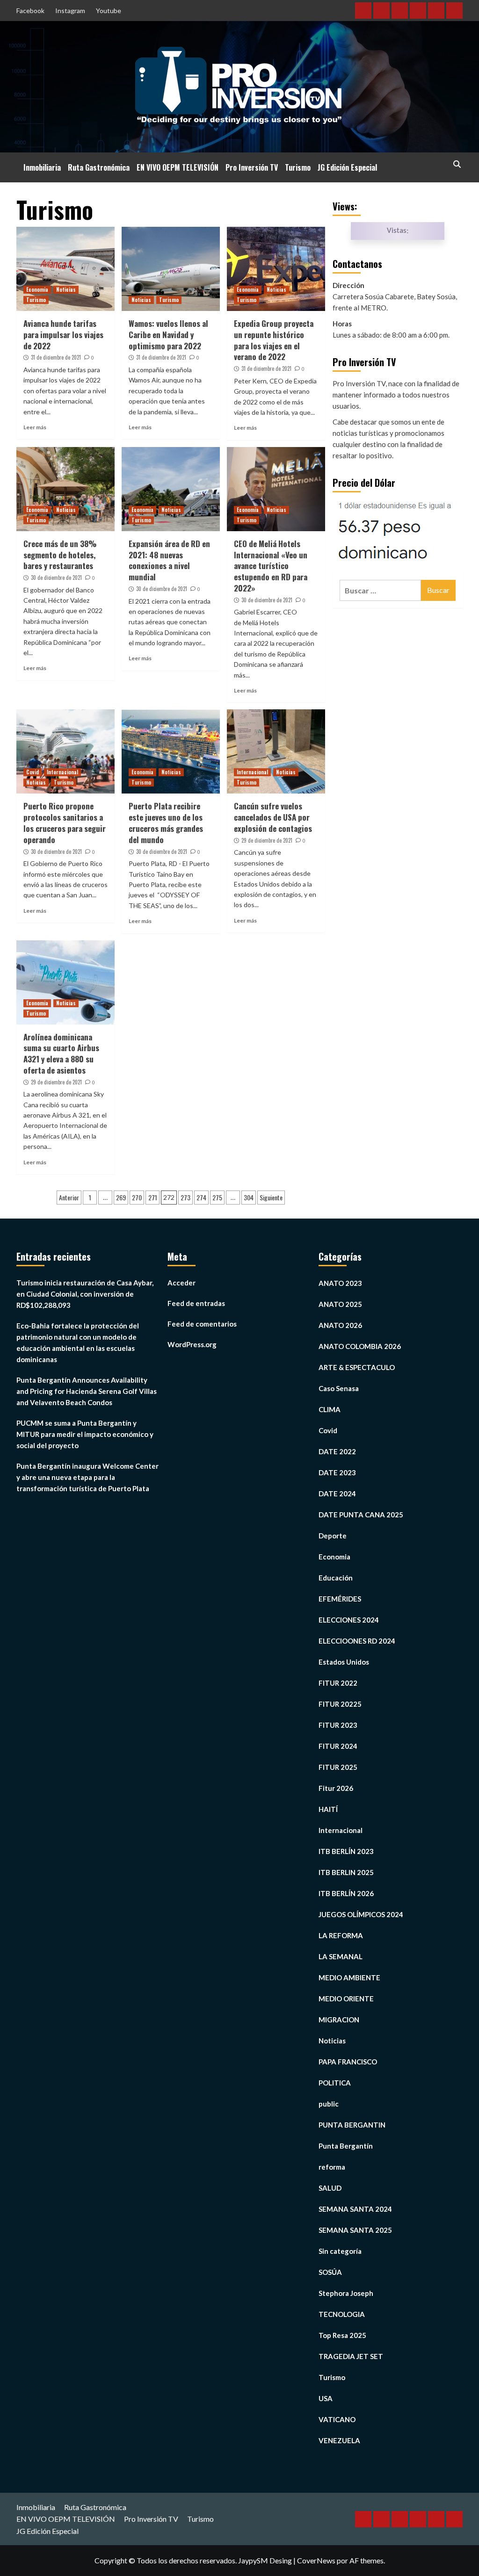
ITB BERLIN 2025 (346, 1872)
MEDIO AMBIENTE (349, 1977)
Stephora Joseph (346, 2293)
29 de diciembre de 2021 (267, 840)
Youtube (109, 11)
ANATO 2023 (340, 1283)
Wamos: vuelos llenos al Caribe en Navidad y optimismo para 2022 (168, 335)
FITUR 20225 (340, 1704)
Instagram (70, 11)
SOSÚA (330, 2272)
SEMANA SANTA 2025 (355, 2230)
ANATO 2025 (340, 1304)
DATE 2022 (337, 1451)
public (329, 2104)
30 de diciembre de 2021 (56, 577)
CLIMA (330, 1409)
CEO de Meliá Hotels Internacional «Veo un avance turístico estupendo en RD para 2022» (271, 566)
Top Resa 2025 (342, 2335)
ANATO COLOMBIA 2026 (360, 1346)
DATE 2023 (337, 1472)
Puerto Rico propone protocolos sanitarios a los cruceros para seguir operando (65, 823)
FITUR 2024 (338, 1746)
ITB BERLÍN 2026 (346, 1893)
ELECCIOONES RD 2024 (357, 1641)
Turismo (298, 167)
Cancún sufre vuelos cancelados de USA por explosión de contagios (273, 817)
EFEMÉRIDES (340, 1599)
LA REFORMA (341, 1935)
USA (326, 2398)
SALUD (330, 2188)
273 (185, 1197)
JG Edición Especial (347, 167)
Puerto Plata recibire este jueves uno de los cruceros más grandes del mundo (166, 823)
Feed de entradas (196, 1303)
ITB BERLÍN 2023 (346, 1851)
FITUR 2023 (338, 1725)
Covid (33, 772)
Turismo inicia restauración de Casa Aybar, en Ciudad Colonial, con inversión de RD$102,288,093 (85, 1294)
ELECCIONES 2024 (349, 1620)
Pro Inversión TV (252, 167)
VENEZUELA (339, 2440)
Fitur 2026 (336, 1788)
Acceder (181, 1283)
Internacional (62, 772)
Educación (336, 1578)
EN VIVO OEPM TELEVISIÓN (178, 167)
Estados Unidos (344, 1662)
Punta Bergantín (346, 2146)
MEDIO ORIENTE (346, 1999)
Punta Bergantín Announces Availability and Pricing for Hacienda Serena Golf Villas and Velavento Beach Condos (87, 1391)
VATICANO (337, 2419)
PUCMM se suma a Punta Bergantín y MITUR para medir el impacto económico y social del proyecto (85, 1434)
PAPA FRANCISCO (348, 2062)
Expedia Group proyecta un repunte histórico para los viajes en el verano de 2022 (274, 340)
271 (153, 1197)
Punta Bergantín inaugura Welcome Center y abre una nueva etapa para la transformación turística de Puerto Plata (87, 1477)
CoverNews (316, 2560)
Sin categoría (340, 2251)
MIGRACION (339, 2020)
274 (201, 1197)
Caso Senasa (339, 1388)
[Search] (457, 164)
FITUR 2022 (338, 1683)
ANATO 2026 (340, 1325)
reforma (332, 2167)
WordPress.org (192, 1344)
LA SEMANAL (341, 1956)
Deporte (333, 1536)
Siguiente (271, 1197)
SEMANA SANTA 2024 (355, 2209)
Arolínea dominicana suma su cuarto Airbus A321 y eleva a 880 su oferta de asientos (61, 1053)
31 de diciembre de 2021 (56, 357)
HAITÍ (328, 1809)
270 (137, 1197)
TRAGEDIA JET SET (351, 2356)
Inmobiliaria (42, 167)
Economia (37, 289)
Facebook (30, 11)
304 (249, 1197)
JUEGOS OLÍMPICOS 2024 (361, 1914)
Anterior (69, 1197)
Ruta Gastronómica (99, 167)
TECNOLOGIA (342, 2314)
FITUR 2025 (338, 1767)
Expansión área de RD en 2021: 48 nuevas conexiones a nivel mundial (169, 560)
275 (217, 1197)
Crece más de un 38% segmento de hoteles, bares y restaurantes (60, 555)
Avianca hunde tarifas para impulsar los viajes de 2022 (63, 335)
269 (121, 1197)
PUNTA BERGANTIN (352, 2125)
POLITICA (335, 2083)
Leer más (35, 427)
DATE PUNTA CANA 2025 (361, 1515)
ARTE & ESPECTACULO (357, 1367)
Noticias (66, 289)
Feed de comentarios (202, 1324)
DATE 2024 (337, 1494)
